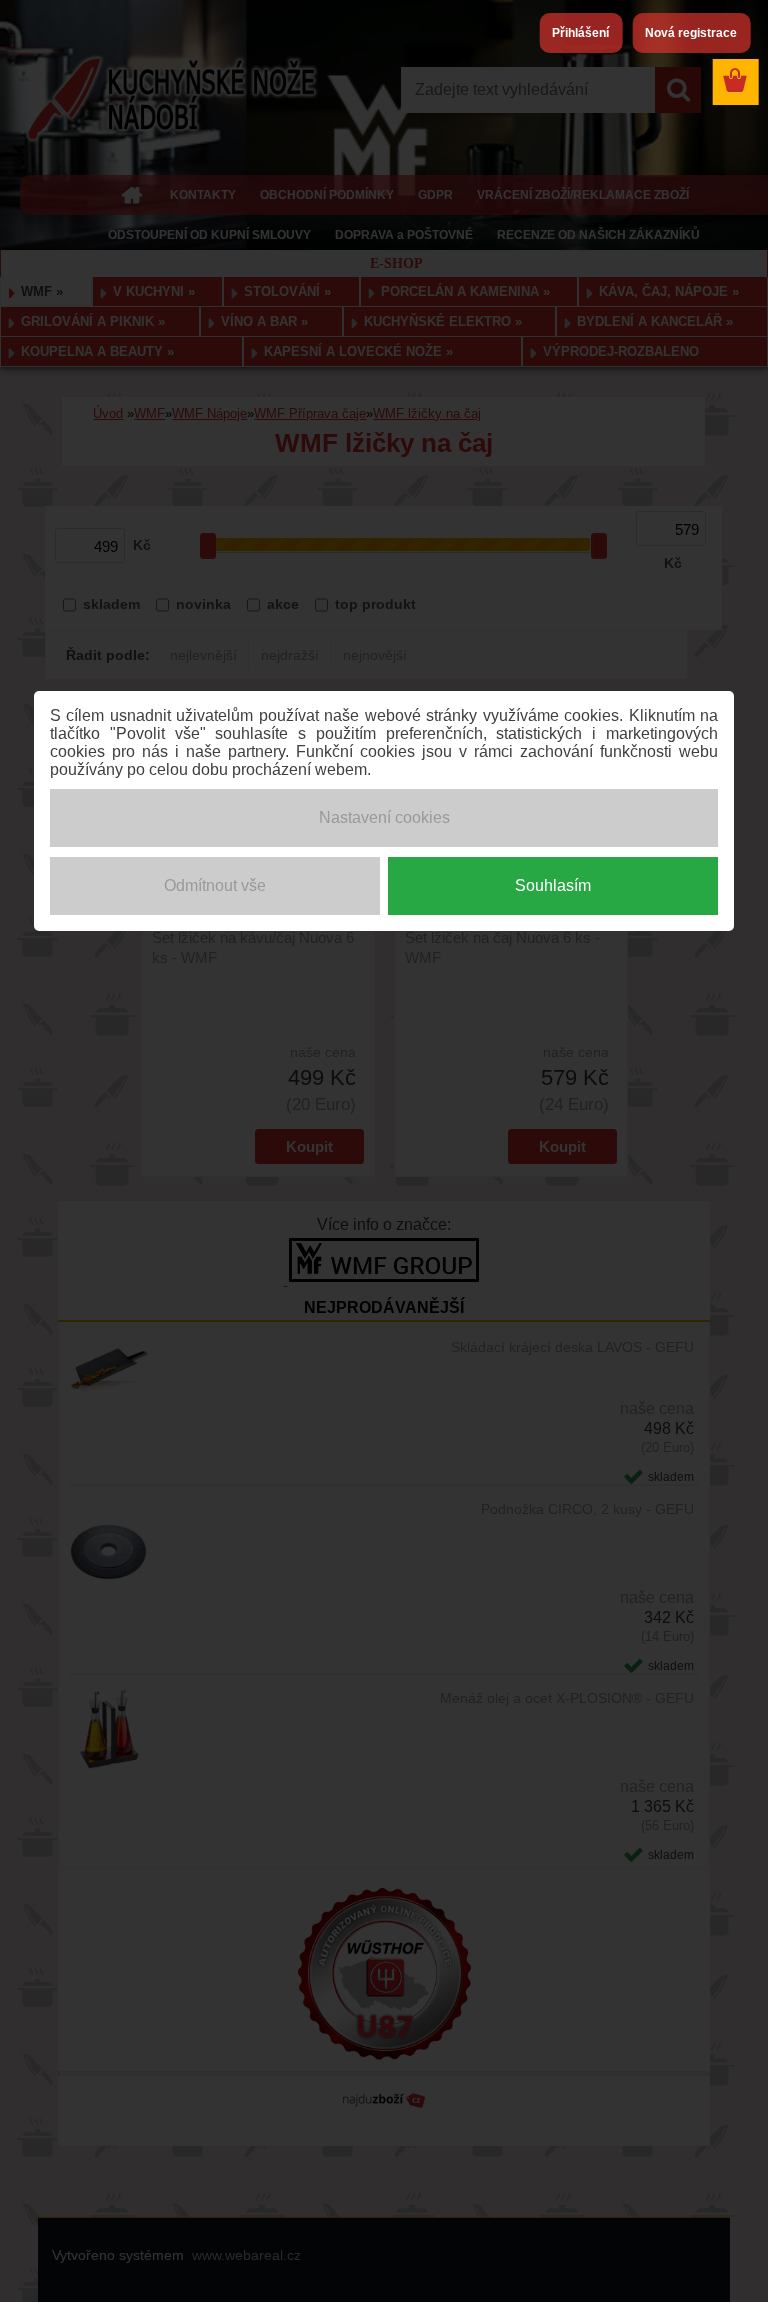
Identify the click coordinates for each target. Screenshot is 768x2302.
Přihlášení (580, 33)
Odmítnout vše (215, 885)
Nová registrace (691, 33)
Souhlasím (553, 885)
